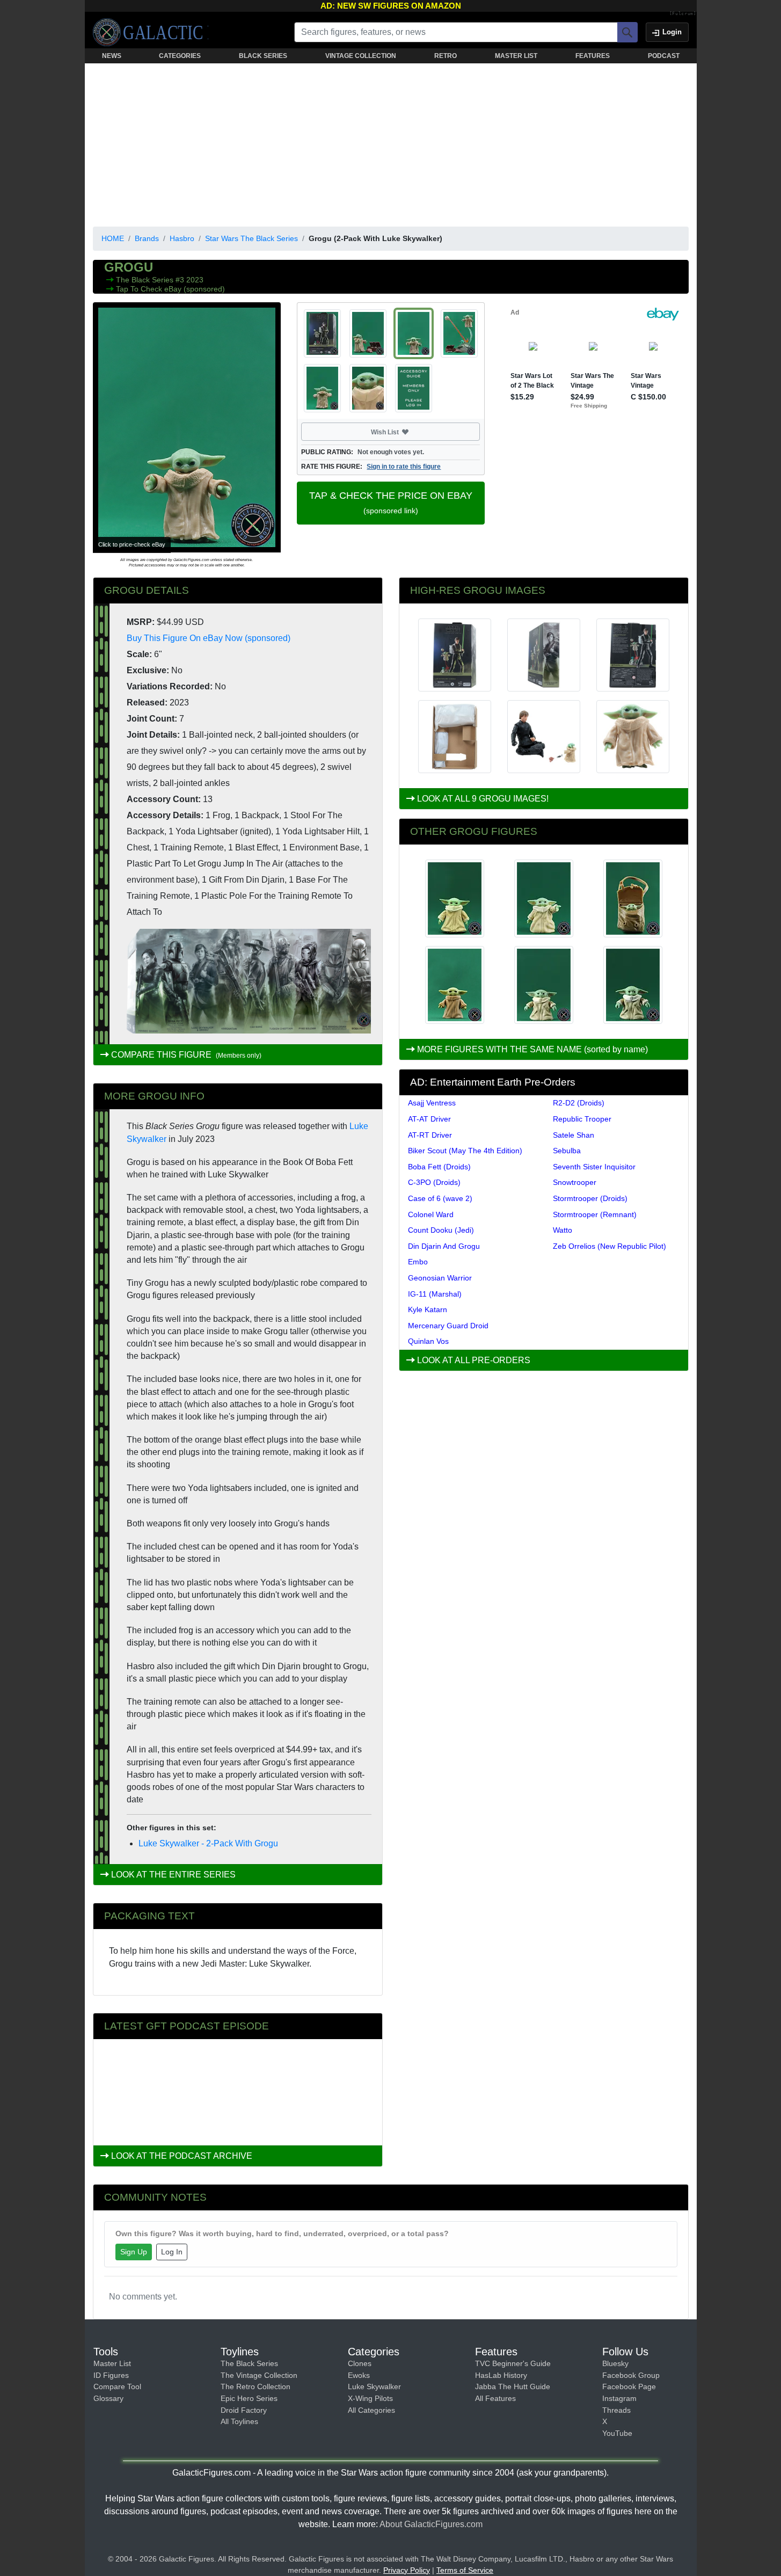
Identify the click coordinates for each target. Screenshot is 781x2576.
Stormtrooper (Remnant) (595, 1214)
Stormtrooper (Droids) (590, 1198)
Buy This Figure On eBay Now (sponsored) (209, 638)
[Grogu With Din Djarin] (544, 898)
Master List (112, 2363)
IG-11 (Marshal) (435, 1294)
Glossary (108, 2398)
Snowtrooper (575, 1182)
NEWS (112, 56)
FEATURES (593, 56)
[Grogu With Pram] (633, 985)
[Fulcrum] (683, 14)
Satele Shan (574, 1135)
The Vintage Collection (259, 2375)
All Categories (371, 2410)
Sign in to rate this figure (404, 467)
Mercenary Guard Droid (448, 1326)
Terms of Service (465, 2570)
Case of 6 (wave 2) (440, 1198)
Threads (616, 2410)
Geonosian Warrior (440, 1278)
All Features (495, 2398)
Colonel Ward (431, 1214)
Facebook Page (629, 2386)
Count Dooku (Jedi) (441, 1230)
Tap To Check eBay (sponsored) (170, 289)
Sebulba (567, 1151)
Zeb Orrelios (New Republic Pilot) (610, 1246)
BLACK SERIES (263, 56)
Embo (418, 1262)
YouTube (617, 2433)
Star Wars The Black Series (251, 238)
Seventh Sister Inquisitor (594, 1167)
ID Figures (111, 2375)
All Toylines (239, 2421)
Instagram (619, 2398)
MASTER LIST (516, 56)
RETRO (446, 56)
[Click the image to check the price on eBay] (187, 427)
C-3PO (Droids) (434, 1182)
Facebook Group (631, 2375)
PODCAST (664, 56)
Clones (360, 2363)
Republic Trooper (582, 1119)
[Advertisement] (391, 143)
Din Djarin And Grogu (444, 1246)
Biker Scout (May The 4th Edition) (465, 1151)
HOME (113, 238)
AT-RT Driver (430, 1135)
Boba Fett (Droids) (439, 1167)
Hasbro (182, 238)
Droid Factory (244, 2410)
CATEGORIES (180, 56)
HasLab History (501, 2375)
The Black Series (146, 280)
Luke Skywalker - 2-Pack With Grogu (208, 1843)
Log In (172, 2252)
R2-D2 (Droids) (579, 1103)
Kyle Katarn (428, 1309)
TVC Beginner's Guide (513, 2363)
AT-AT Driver (429, 1119)
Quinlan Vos (428, 1341)
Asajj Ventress (432, 1103)
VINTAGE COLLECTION (361, 56)
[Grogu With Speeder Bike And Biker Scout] (633, 898)
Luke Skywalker (374, 2386)
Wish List (405, 432)
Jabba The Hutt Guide (513, 2386)
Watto (563, 1230)
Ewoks (359, 2375)
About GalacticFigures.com (431, 2524)
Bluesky (615, 2363)
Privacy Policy (407, 2570)
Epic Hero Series (249, 2398)
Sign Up (134, 2252)
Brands (147, 238)
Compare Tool (117, 2386)
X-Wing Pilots (370, 2398)
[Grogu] (455, 898)
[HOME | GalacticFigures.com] (151, 32)
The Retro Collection (256, 2386)
